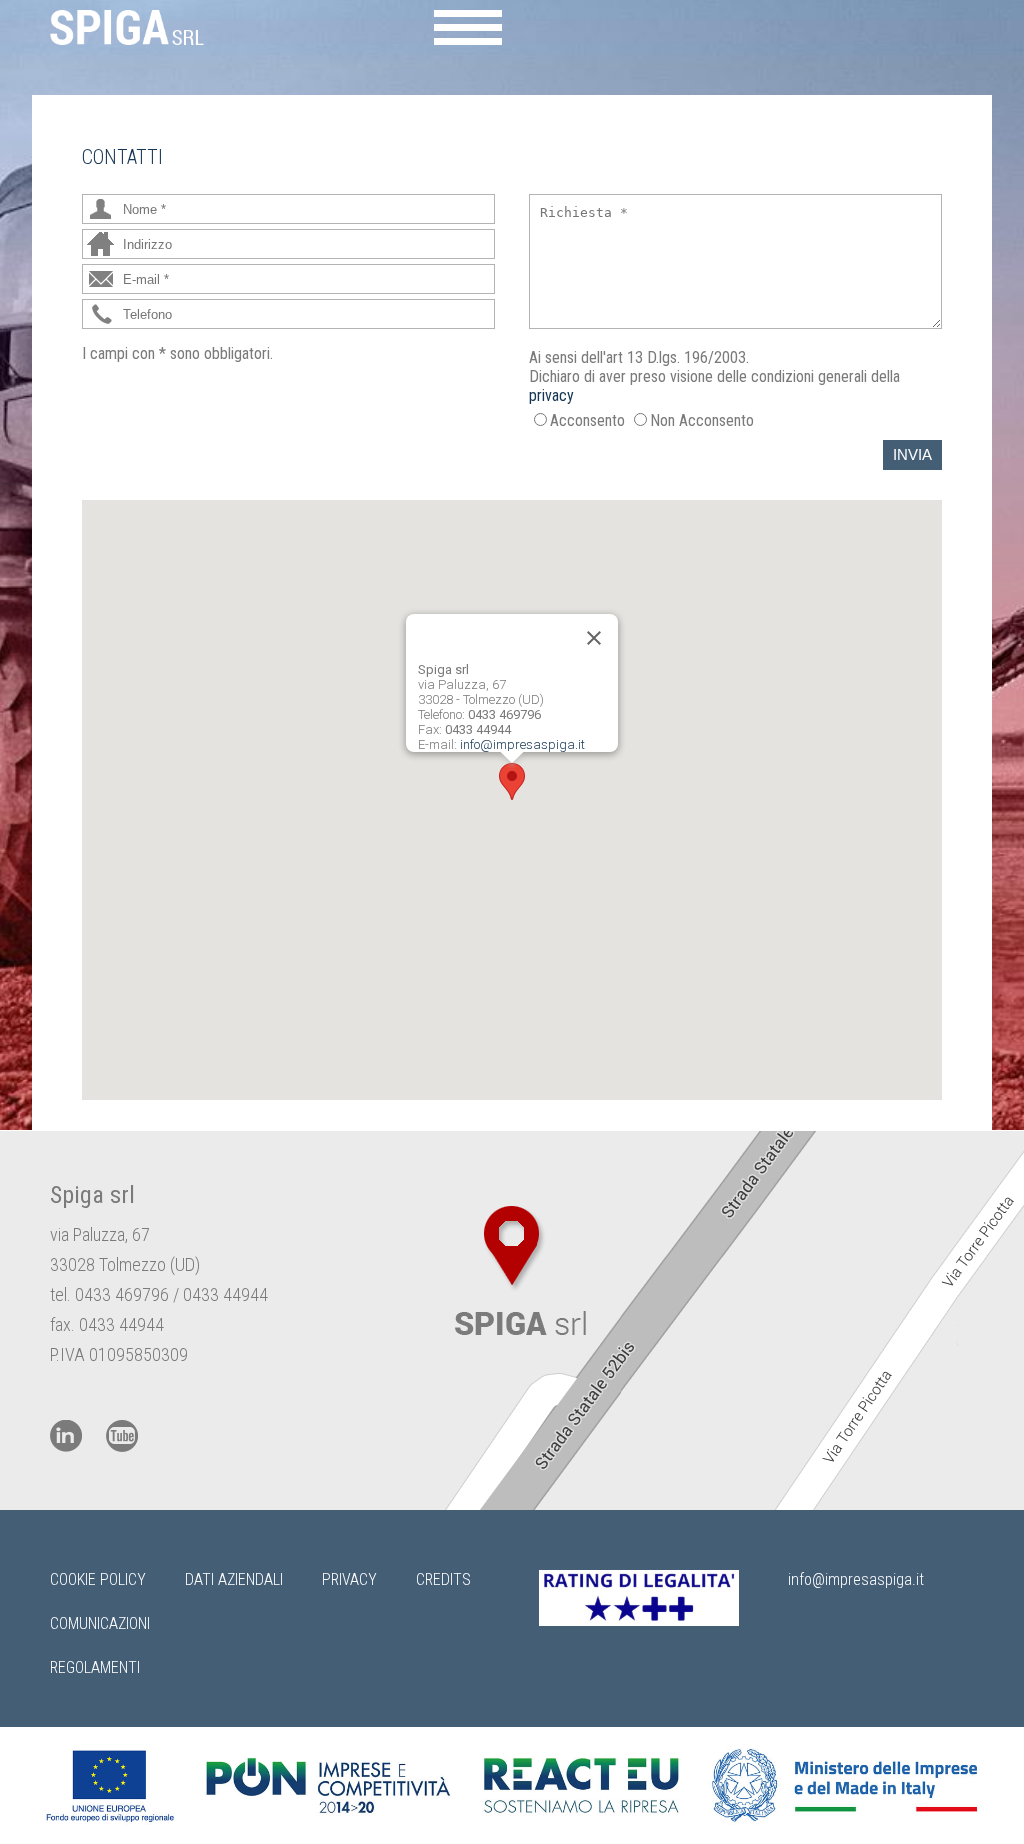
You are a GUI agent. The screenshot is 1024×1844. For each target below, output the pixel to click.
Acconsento (587, 420)
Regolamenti (95, 1667)
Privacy (349, 1579)
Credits (443, 1579)
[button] (512, 781)
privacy (551, 395)
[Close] (594, 638)
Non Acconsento (702, 420)
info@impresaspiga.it (522, 744)
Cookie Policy (98, 1579)
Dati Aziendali (234, 1579)
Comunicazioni (100, 1623)
